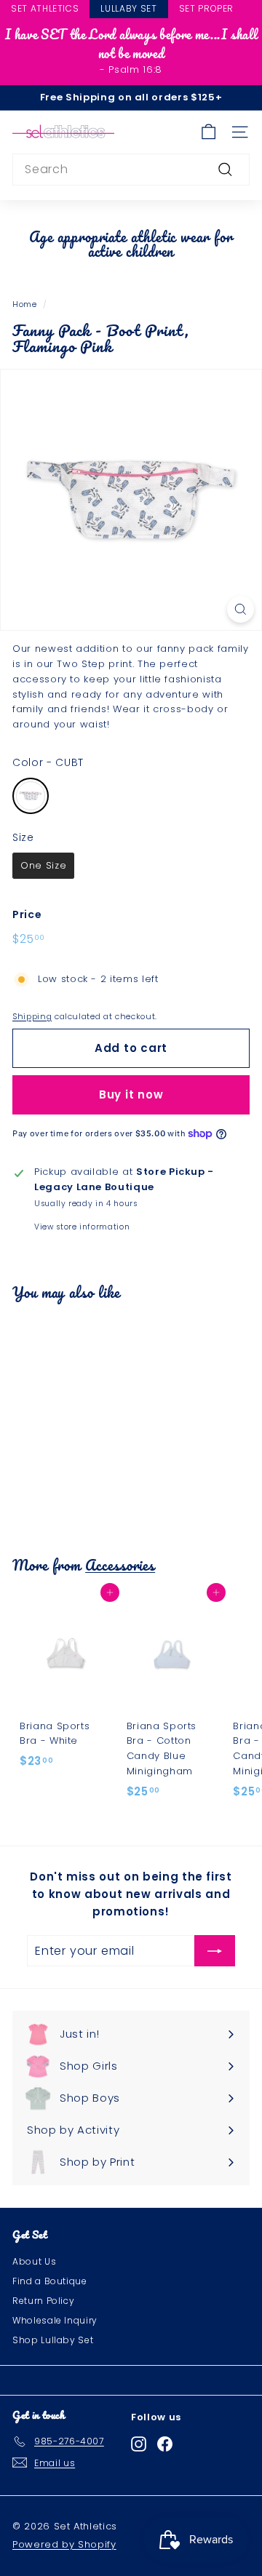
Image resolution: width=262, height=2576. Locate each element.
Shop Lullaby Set (53, 2340)
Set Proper (207, 8)
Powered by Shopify (64, 2544)
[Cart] (209, 132)
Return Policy (43, 2301)
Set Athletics (45, 8)
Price (27, 914)
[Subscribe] (215, 1951)
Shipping (32, 1016)
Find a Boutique (50, 2281)
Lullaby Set (128, 8)
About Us (34, 2261)
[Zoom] (241, 609)
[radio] (31, 796)
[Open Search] (255, 10)
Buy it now (131, 1094)
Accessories (120, 1565)
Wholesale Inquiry (55, 2320)
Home (25, 304)
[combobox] (131, 170)
